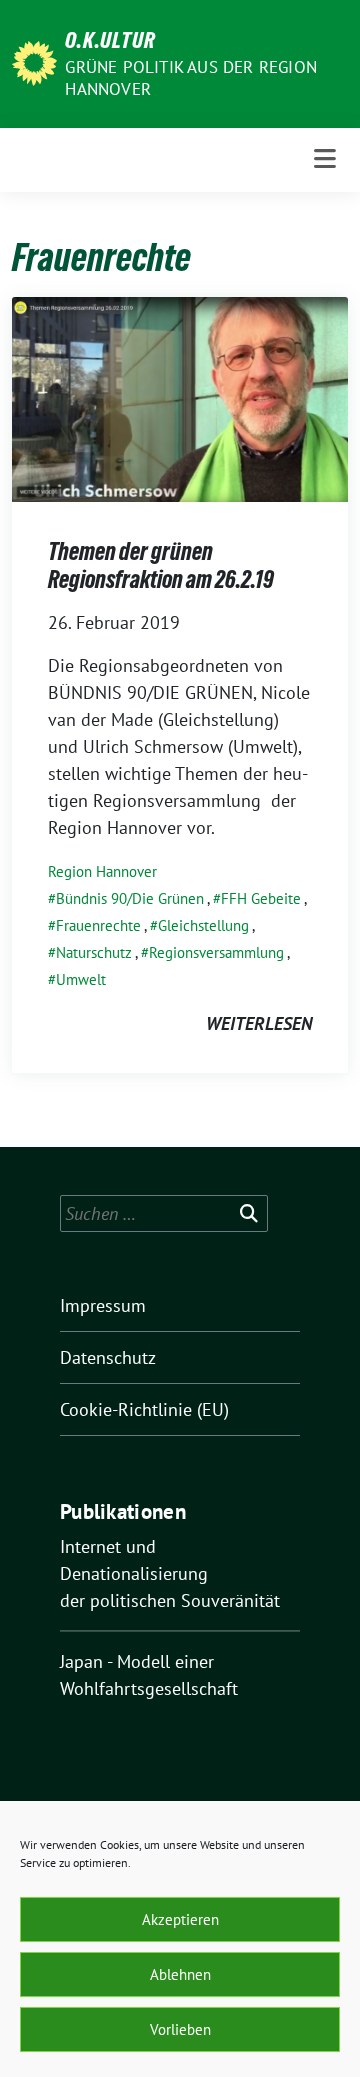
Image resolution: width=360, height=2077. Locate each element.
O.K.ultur (110, 40)
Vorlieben (180, 2029)
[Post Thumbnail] (180, 397)
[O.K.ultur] (34, 61)
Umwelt (81, 979)
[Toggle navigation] (325, 159)
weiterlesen (259, 1023)
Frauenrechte (98, 925)
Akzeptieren (180, 1919)
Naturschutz (94, 952)
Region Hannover (102, 871)
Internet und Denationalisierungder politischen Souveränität (170, 1573)
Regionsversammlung (216, 952)
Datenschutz (108, 1357)
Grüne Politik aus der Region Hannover (191, 78)
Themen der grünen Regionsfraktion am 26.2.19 (161, 565)
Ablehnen (180, 1974)
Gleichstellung (203, 925)
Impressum (103, 1305)
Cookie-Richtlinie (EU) (144, 1409)
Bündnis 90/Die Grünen (130, 898)
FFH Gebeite (261, 898)
